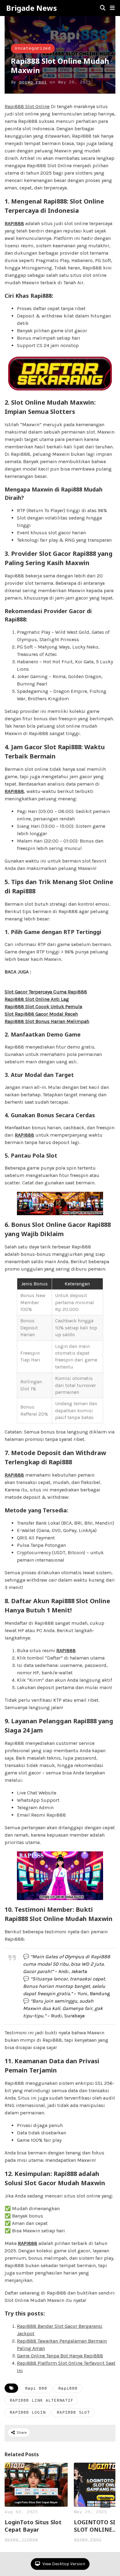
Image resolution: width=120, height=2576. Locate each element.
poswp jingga (21, 2540)
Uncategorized (33, 49)
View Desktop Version (63, 2564)
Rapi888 (68, 2389)
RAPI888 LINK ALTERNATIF (41, 2401)
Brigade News (32, 8)
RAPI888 (14, 223)
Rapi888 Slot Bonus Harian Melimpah (47, 1021)
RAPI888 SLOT (73, 2413)
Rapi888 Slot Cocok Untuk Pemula (43, 1007)
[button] (112, 8)
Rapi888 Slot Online (27, 106)
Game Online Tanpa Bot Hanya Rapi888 (60, 2356)
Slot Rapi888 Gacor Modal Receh (41, 1014)
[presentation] (105, 2503)
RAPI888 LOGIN (28, 2413)
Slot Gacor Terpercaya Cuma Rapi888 (46, 992)
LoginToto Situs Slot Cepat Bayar (33, 2526)
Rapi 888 (36, 2389)
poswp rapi (33, 82)
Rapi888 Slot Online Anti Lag (37, 999)
